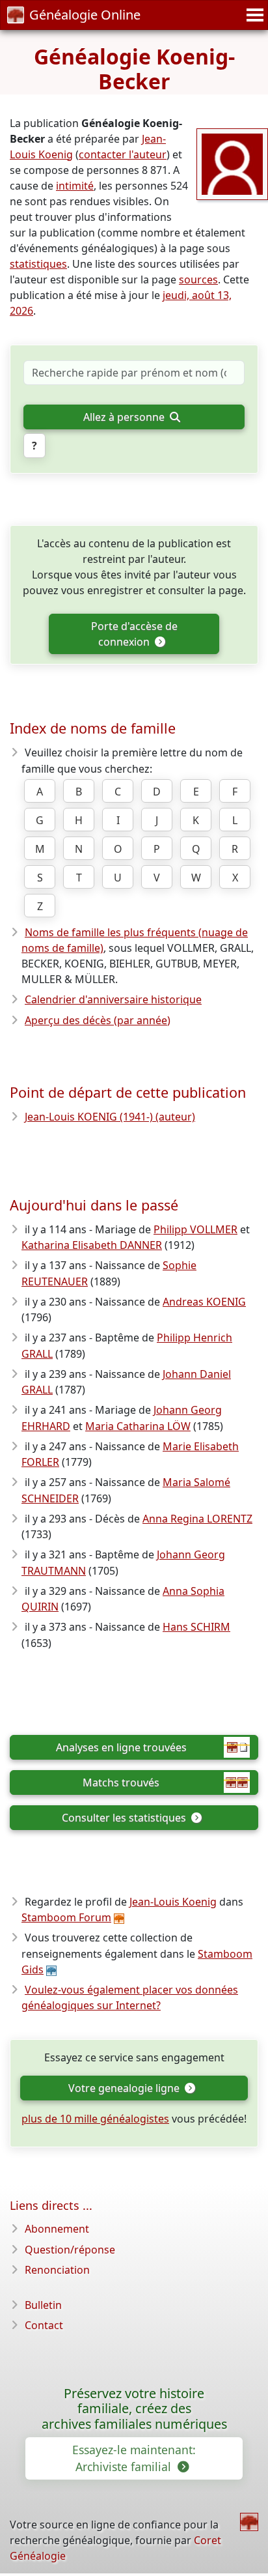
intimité (75, 186)
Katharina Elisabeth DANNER (92, 1245)
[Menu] (253, 15)
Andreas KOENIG (204, 1302)
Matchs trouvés (121, 1782)
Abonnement (57, 2229)
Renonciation (57, 2270)
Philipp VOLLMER (195, 1229)
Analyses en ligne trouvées (121, 1747)
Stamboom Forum (66, 1917)
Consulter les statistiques (125, 1818)
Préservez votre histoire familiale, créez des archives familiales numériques (134, 2409)
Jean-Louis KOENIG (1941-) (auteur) (110, 1117)
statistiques (38, 264)
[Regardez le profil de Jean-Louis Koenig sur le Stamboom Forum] (232, 163)
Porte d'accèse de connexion (134, 634)
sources (198, 279)
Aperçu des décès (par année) (98, 1020)
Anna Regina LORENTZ (197, 1519)
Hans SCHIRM (196, 1627)
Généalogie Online (85, 15)
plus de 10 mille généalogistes (95, 2119)
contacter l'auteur (123, 154)
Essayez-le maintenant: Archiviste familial (134, 2458)
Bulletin (43, 2305)
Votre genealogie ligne (125, 2088)
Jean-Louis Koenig (173, 1902)
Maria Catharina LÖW (138, 1426)
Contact (44, 2325)
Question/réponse (70, 2250)
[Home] (249, 2522)
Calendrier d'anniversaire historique (113, 999)
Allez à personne (125, 417)
